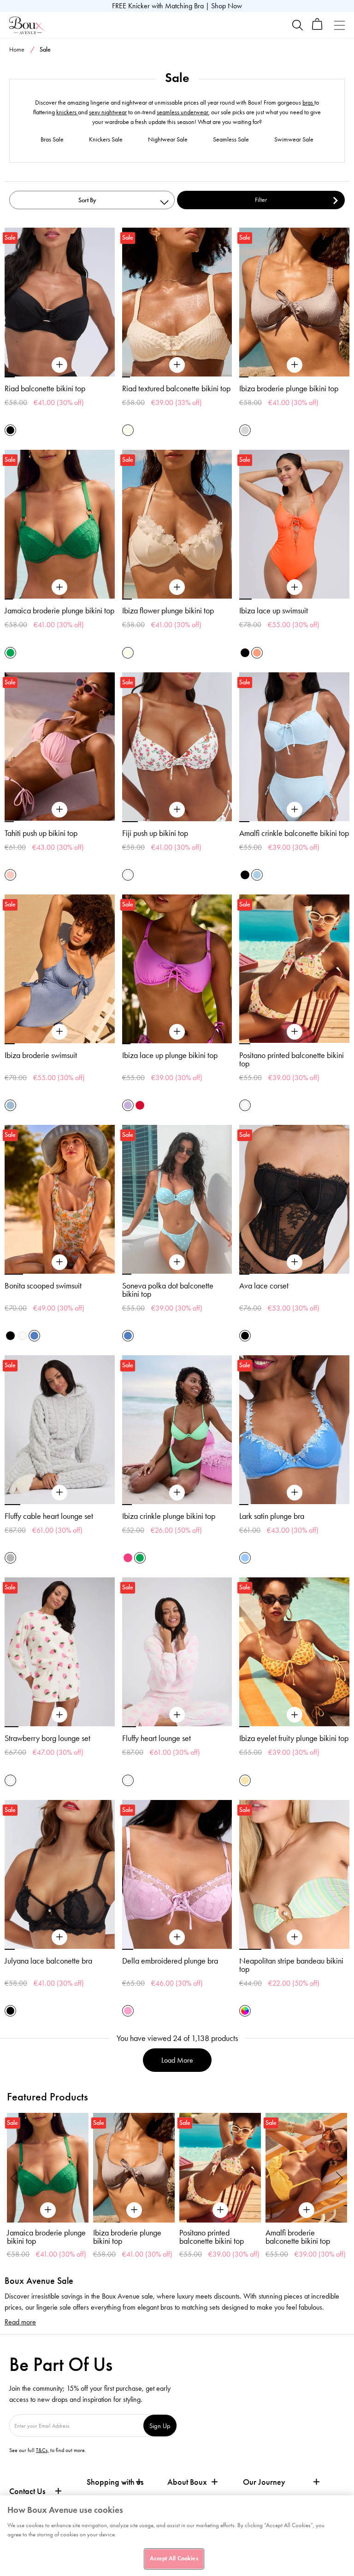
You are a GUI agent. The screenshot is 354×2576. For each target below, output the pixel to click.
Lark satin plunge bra (272, 1516)
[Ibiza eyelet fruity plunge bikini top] (295, 1715)
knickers (67, 112)
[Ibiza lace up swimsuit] (295, 588)
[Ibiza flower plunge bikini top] (177, 588)
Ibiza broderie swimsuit (41, 1055)
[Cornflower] (245, 1558)
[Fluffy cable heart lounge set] (59, 1493)
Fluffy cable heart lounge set (49, 1516)
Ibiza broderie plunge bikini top (289, 388)
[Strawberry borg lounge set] (59, 1715)
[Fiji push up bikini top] (177, 810)
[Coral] (257, 653)
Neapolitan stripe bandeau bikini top (291, 1965)
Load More (177, 2060)
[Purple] (128, 1105)
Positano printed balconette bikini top (292, 1059)
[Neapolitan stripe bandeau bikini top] (295, 1937)
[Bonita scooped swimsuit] (59, 1262)
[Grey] (10, 1558)
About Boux (187, 2482)
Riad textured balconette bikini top (176, 388)
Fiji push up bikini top (155, 833)
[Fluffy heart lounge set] (177, 1715)
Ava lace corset (264, 1286)
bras (308, 103)
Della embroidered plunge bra (170, 1961)
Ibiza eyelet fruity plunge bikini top (294, 1738)
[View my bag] (317, 28)
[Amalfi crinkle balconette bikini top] (295, 810)
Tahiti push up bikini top (41, 833)
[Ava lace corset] (295, 1262)
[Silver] (245, 430)
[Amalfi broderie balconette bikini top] (221, 2168)
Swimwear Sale (294, 139)
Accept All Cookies (174, 2558)
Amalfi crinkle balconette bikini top (294, 833)
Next (340, 2178)
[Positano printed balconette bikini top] (295, 1032)
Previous (14, 2178)
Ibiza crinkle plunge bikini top (169, 1516)
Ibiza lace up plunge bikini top (170, 1055)
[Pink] (10, 875)
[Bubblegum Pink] (128, 2011)
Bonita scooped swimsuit (43, 1286)
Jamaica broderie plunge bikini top (59, 611)
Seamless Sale (231, 139)
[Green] (10, 653)
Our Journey (264, 2482)
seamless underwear (183, 112)
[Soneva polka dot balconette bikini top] (177, 1262)
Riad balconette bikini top (45, 388)
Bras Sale (52, 139)
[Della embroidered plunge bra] (177, 1937)
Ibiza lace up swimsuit (274, 611)
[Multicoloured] (245, 2011)
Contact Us (27, 2491)
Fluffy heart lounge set (156, 1738)
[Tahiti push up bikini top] (59, 810)
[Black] (10, 430)
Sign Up (160, 2426)
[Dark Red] (140, 1105)
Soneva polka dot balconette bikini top (168, 1290)
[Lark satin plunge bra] (295, 1493)
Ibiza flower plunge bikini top (168, 611)
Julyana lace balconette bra (48, 1961)
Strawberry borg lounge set (47, 1738)
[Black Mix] (10, 1336)
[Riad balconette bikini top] (59, 365)
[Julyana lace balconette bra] (59, 1937)
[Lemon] (245, 1780)
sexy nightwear (108, 112)
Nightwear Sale (168, 139)
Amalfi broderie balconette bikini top (213, 2237)
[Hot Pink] (128, 1558)
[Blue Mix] (34, 1336)
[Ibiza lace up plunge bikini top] (177, 1032)
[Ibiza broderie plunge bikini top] (295, 365)
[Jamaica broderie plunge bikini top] (59, 588)
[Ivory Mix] (128, 875)
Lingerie (313, 68)
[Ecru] (128, 430)
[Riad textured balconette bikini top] (177, 365)
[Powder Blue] (257, 875)
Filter (261, 200)
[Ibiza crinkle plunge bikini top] (177, 1493)
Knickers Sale (106, 139)
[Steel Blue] (10, 1105)
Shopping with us (115, 2482)
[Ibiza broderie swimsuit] (59, 1032)
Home (17, 50)
